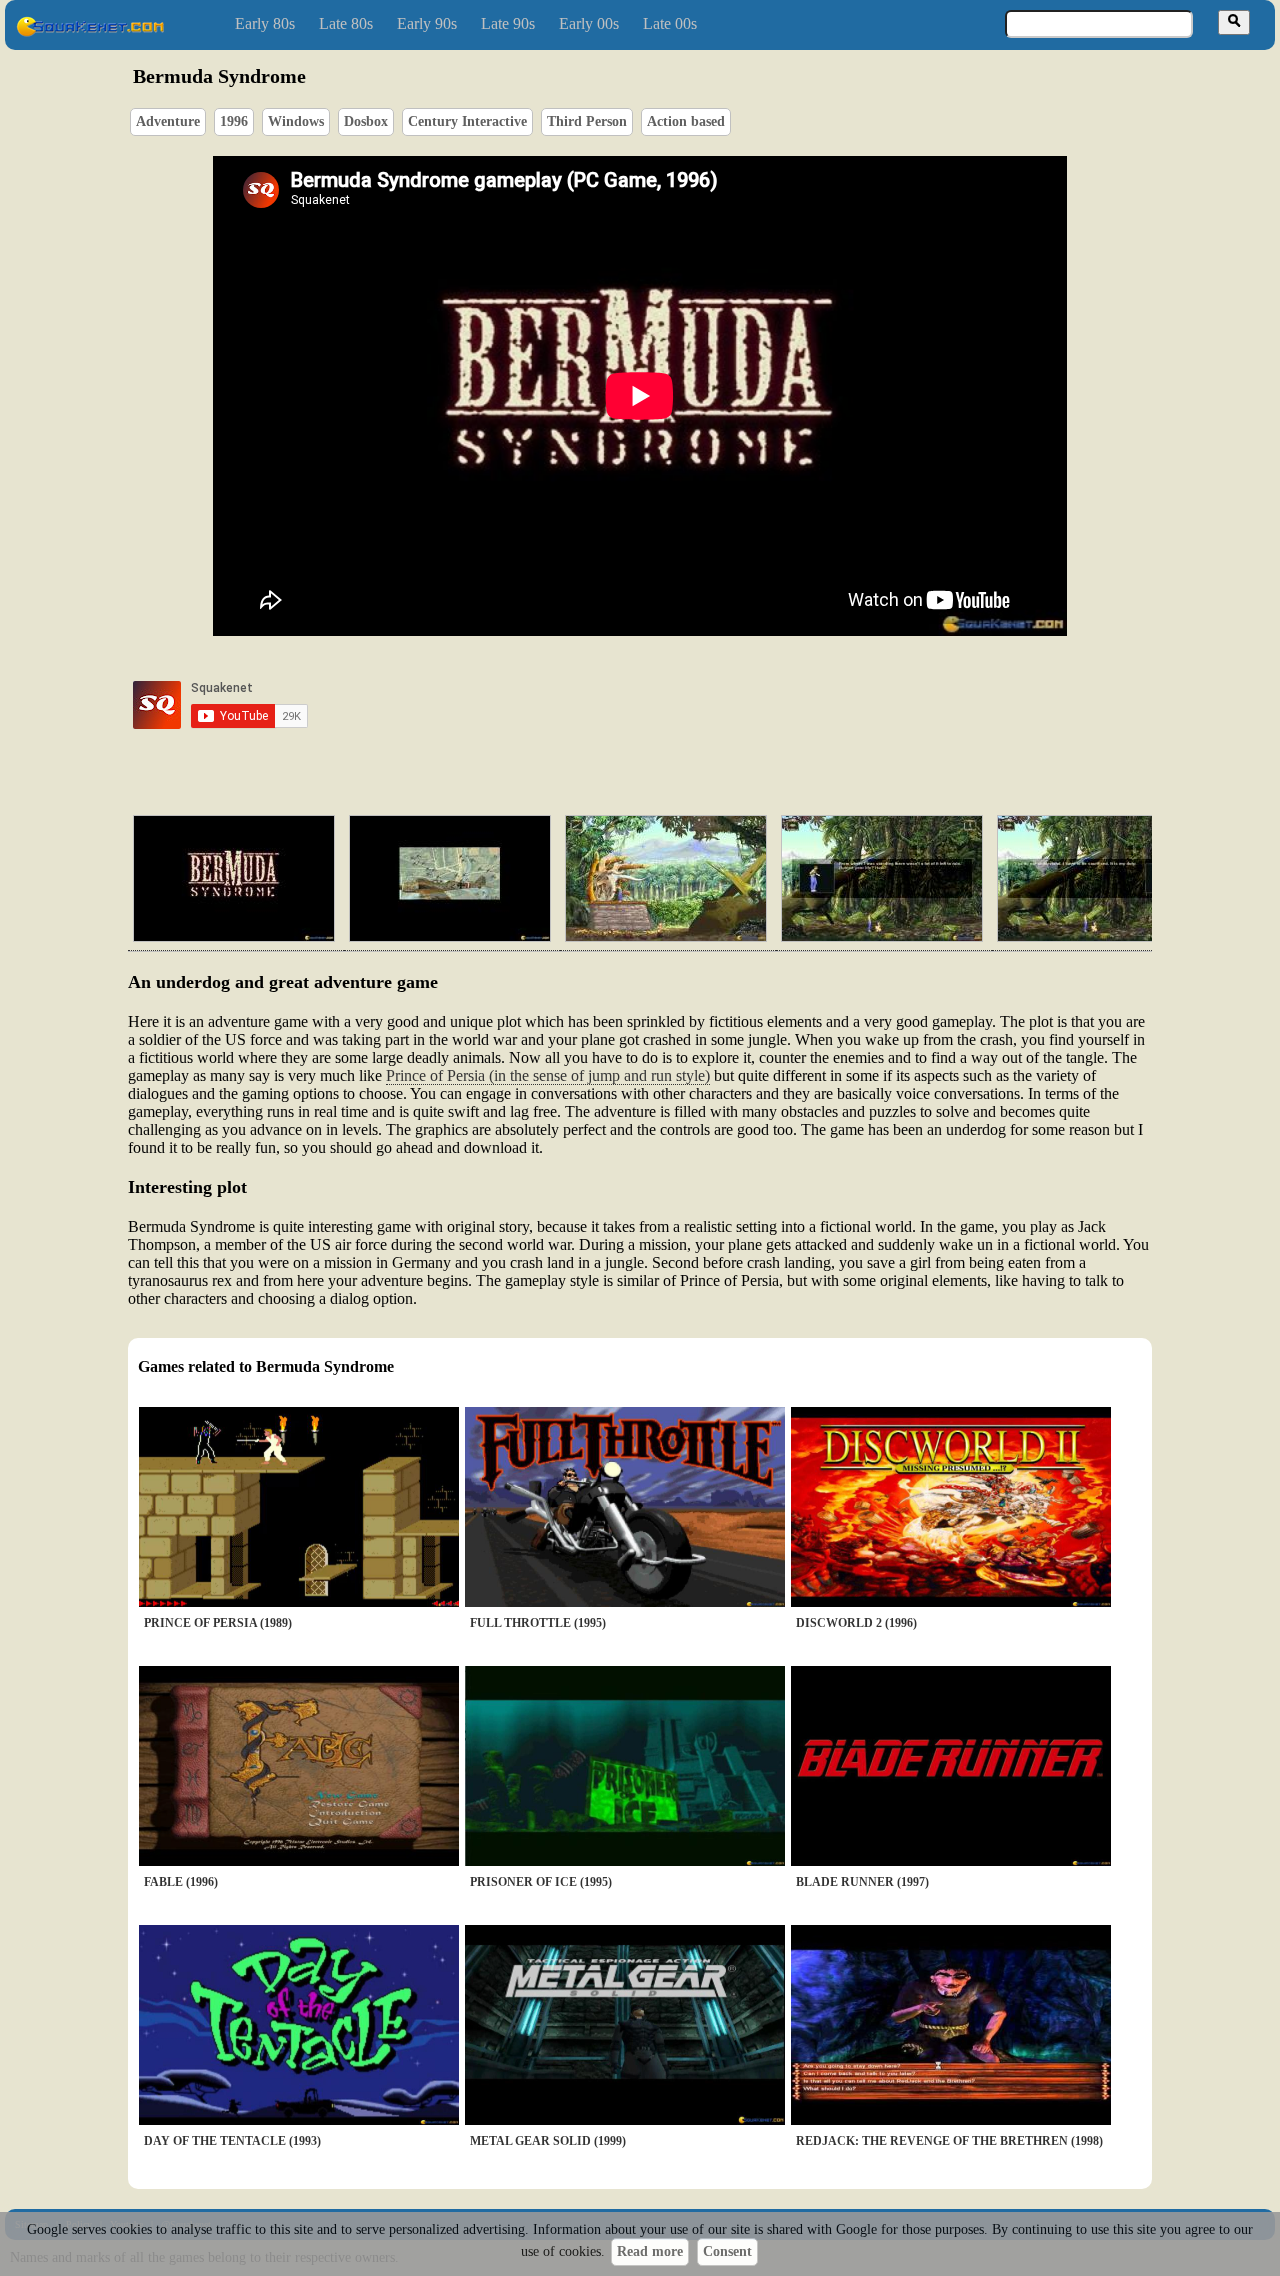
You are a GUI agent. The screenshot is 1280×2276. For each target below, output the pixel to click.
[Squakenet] (90, 32)
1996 (234, 121)
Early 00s (589, 23)
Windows (296, 121)
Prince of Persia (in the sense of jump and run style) (548, 1075)
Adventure (168, 121)
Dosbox (366, 121)
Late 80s (346, 23)
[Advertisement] (697, 705)
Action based (686, 121)
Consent (727, 2251)
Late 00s (670, 23)
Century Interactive (467, 121)
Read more (650, 2251)
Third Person (587, 121)
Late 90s (508, 23)
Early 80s (265, 23)
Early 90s (427, 23)
